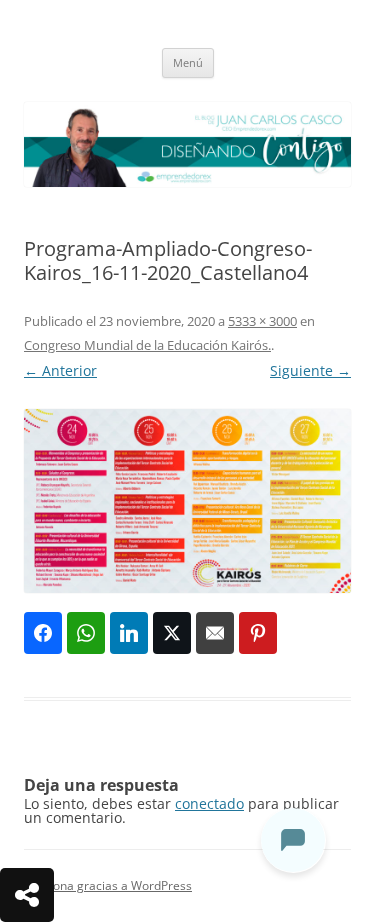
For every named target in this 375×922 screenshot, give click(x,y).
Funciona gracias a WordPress (108, 885)
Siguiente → (310, 370)
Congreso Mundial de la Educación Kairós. (147, 345)
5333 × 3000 (262, 321)
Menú (188, 62)
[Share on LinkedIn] (129, 633)
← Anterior (60, 370)
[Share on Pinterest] (258, 633)
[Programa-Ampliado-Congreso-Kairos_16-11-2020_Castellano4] (187, 501)
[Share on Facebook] (43, 633)
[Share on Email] (215, 633)
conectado (209, 803)
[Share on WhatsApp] (86, 633)
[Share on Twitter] (172, 633)
